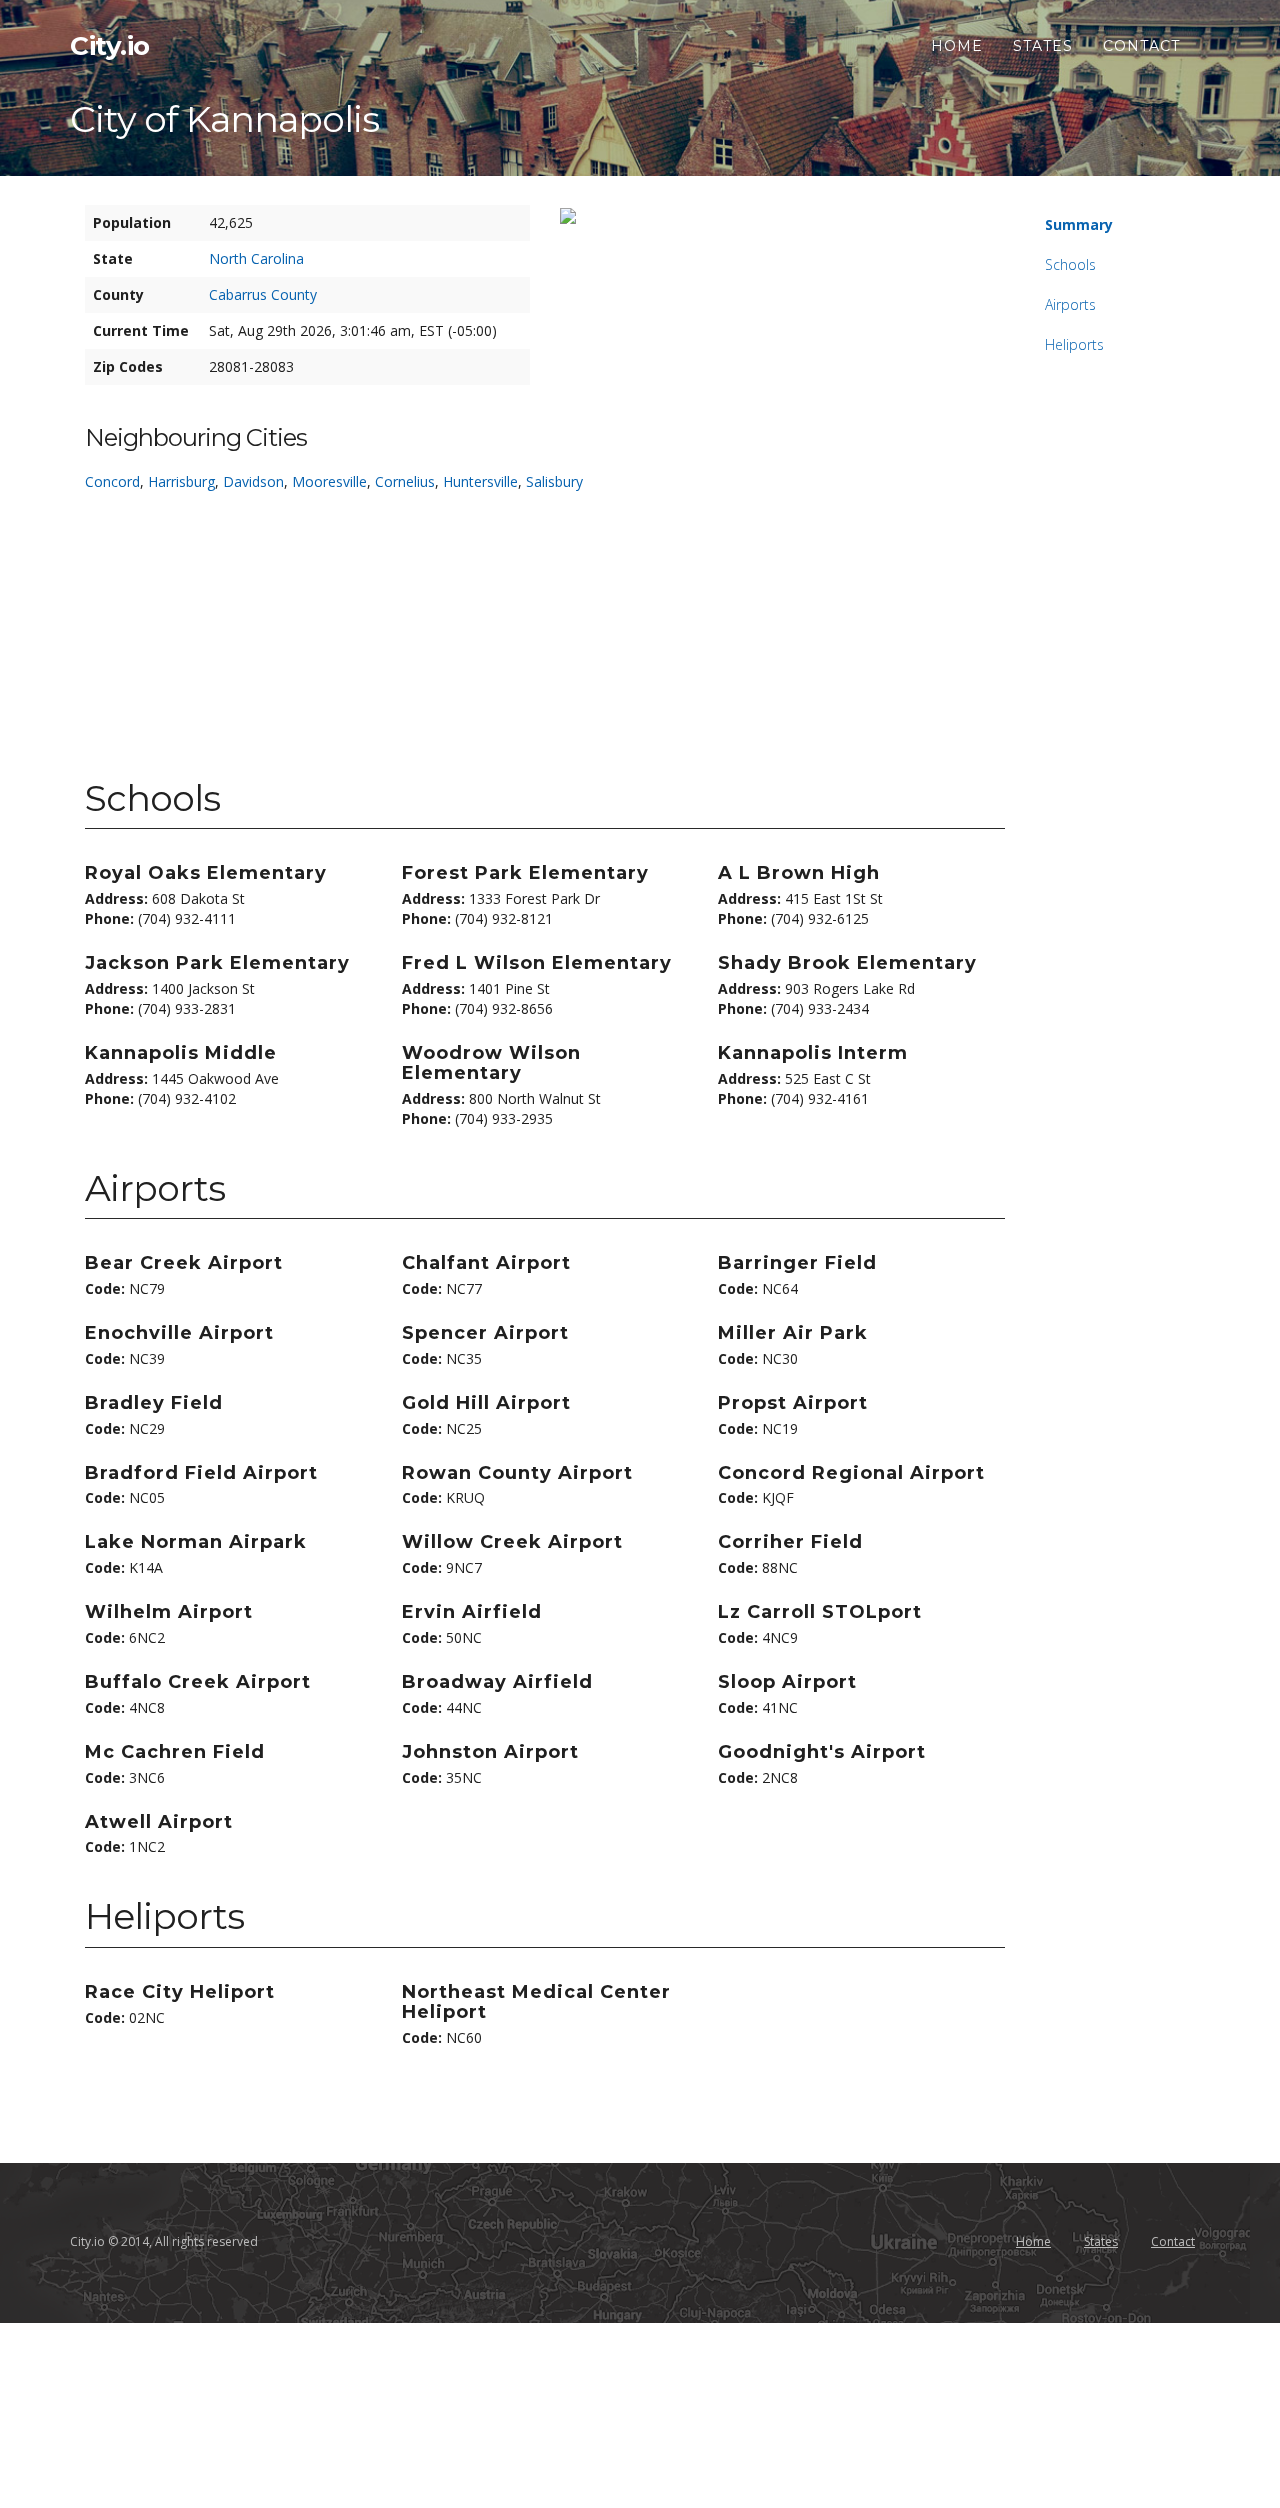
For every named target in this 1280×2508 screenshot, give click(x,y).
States (1043, 46)
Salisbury (554, 481)
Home (957, 46)
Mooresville (329, 481)
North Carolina (256, 258)
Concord (112, 481)
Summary (1079, 224)
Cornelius (405, 481)
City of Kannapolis (224, 119)
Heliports (1074, 344)
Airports (1070, 304)
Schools (1070, 264)
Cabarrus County (263, 294)
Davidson (253, 481)
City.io (110, 46)
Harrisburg (181, 481)
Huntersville (480, 481)
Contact (1141, 46)
